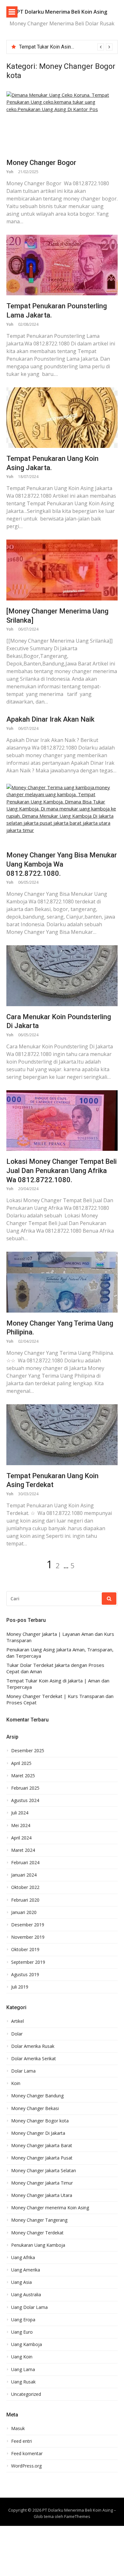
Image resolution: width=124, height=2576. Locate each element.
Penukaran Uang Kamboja (38, 2245)
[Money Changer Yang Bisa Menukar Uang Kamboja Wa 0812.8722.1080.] (62, 814)
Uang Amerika (26, 2270)
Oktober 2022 (25, 1887)
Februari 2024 (25, 1863)
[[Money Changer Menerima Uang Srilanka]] (62, 570)
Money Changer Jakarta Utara (42, 2195)
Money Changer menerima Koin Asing (50, 2208)
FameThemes (77, 2516)
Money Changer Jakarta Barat (42, 2146)
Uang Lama (23, 2370)
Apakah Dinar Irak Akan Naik (50, 719)
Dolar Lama (23, 2071)
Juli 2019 (20, 1987)
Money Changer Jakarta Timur (42, 2183)
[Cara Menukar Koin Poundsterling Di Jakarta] (62, 976)
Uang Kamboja (27, 2344)
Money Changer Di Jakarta (38, 2133)
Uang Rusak (23, 2382)
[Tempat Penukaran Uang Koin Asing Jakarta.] (62, 418)
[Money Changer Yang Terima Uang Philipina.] (62, 1282)
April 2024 (21, 1838)
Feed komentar (27, 2454)
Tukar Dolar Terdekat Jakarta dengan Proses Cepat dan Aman (55, 1668)
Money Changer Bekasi (35, 2108)
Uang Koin (22, 2357)
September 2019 (28, 1962)
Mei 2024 (21, 1825)
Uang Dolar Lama (29, 2307)
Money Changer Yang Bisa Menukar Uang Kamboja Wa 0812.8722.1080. (62, 864)
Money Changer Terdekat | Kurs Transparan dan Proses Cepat (60, 1699)
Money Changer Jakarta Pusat (42, 2158)
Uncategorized (26, 2394)
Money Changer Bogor (41, 163)
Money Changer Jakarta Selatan (44, 2171)
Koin (16, 2083)
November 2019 (28, 1937)
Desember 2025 (28, 1751)
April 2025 (21, 1763)
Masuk (18, 2429)
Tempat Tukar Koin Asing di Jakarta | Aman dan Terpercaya (58, 1684)
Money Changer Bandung (37, 2096)
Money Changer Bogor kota (40, 2121)
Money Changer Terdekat (37, 2233)
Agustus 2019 (25, 1975)
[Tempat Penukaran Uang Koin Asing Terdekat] (62, 1435)
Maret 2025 (23, 1776)
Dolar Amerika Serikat (34, 2059)
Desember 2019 (28, 1925)
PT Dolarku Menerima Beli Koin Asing (62, 12)
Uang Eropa (23, 2320)
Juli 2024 (20, 1813)
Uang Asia (21, 2282)
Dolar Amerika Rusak (33, 2046)
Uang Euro (22, 2332)
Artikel (17, 2021)
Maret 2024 (23, 1850)
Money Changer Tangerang (39, 2220)
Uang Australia (26, 2295)
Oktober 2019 (25, 1950)
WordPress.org (26, 2466)
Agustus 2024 (25, 1800)
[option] (66, 47)
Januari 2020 (24, 1912)
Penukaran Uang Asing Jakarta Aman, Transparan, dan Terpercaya (60, 1653)
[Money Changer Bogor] (62, 122)
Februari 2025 (25, 1788)
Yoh (10, 172)
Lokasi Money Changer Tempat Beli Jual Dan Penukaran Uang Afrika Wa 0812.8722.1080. (62, 1170)
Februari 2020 (25, 1900)
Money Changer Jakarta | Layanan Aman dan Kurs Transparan (60, 1637)
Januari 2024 (24, 1875)
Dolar (17, 2034)
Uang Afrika (23, 2258)
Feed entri (21, 2441)
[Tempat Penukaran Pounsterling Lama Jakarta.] (62, 265)
